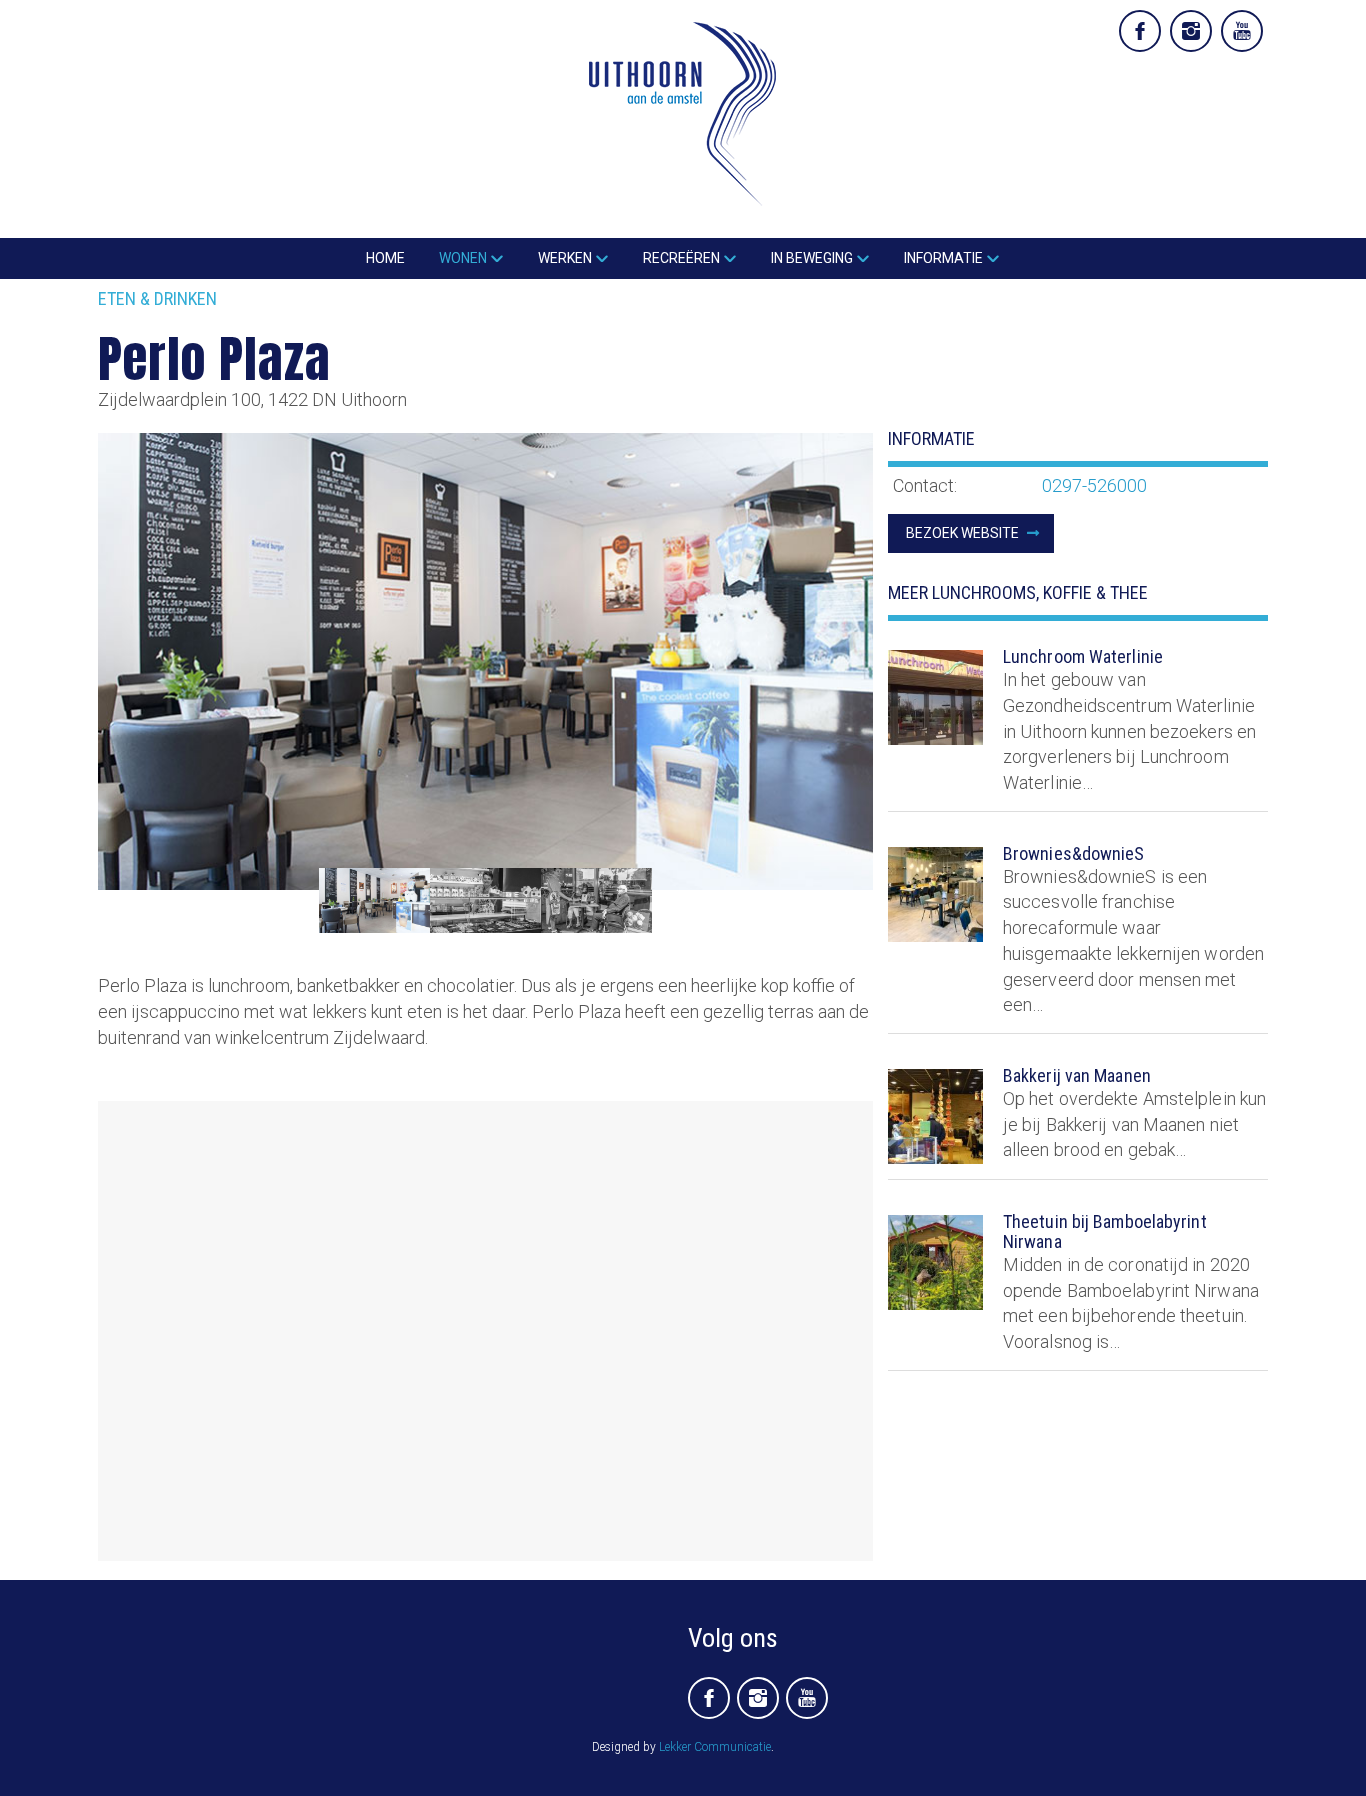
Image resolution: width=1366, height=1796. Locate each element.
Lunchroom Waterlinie (1083, 657)
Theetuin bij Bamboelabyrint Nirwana (1105, 1232)
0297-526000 (1094, 485)
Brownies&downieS (1074, 854)
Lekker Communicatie (715, 1747)
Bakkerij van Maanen (1077, 1076)
